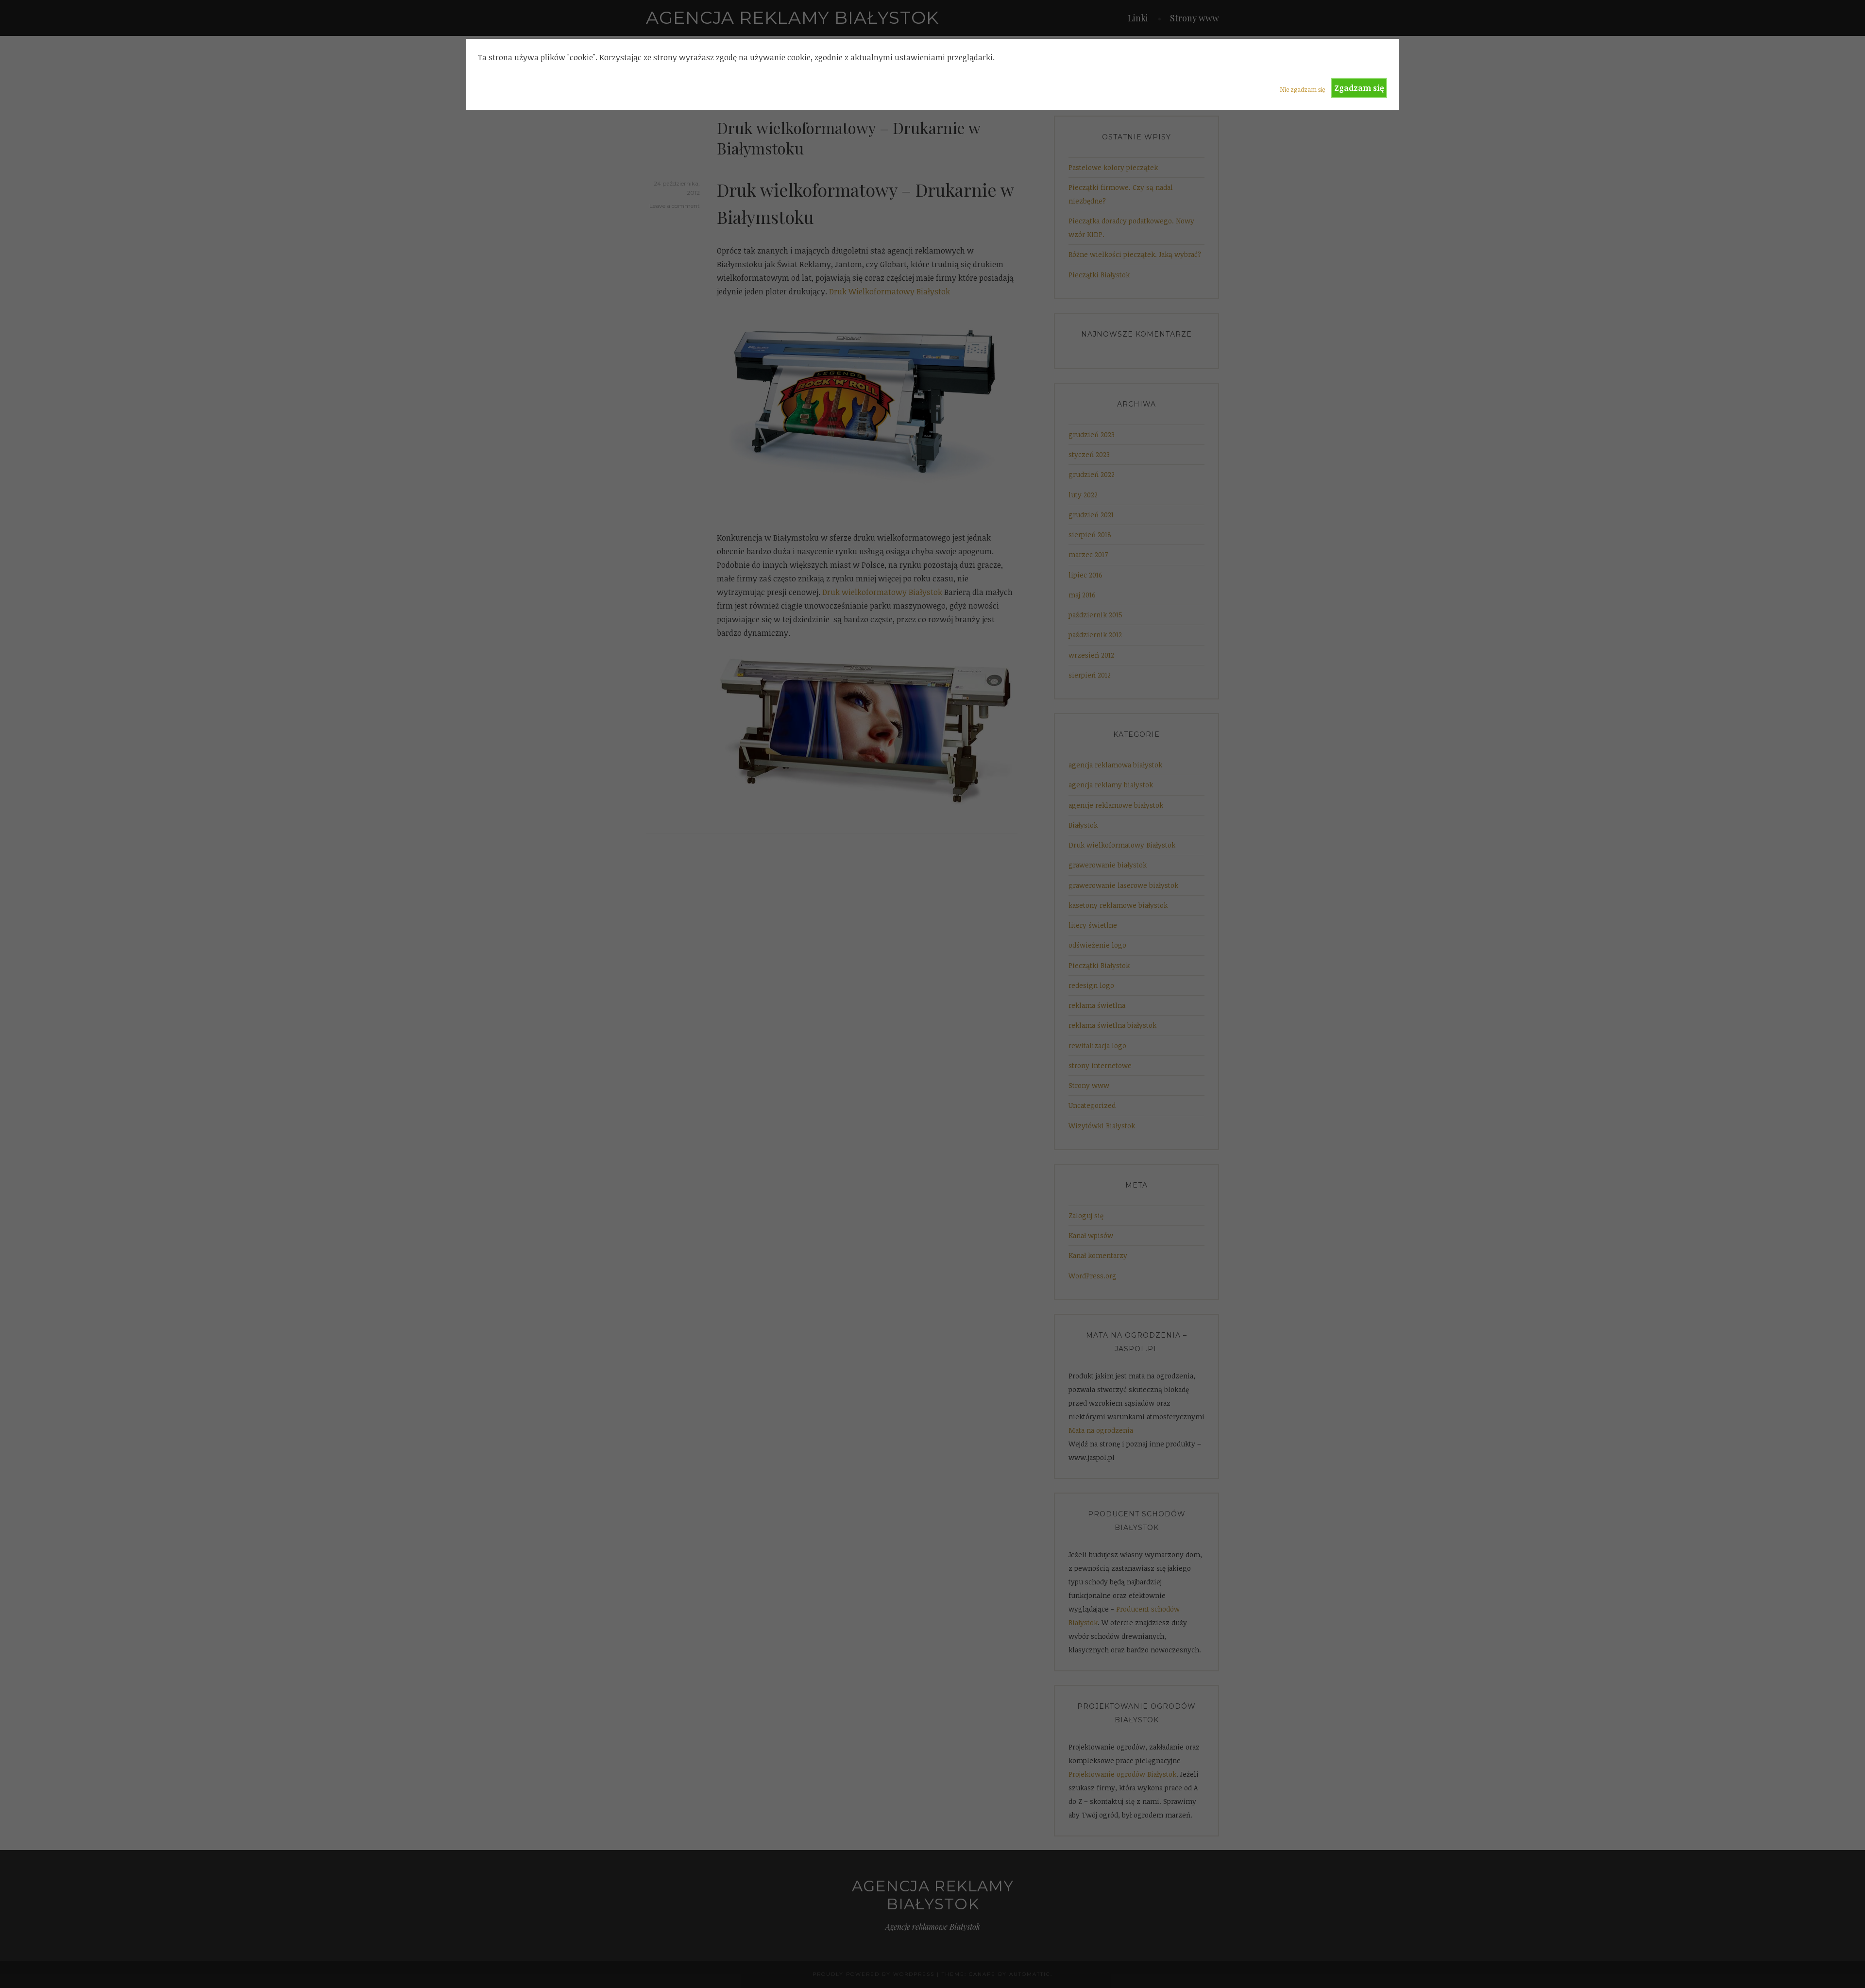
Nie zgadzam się (1302, 89)
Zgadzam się (1359, 88)
